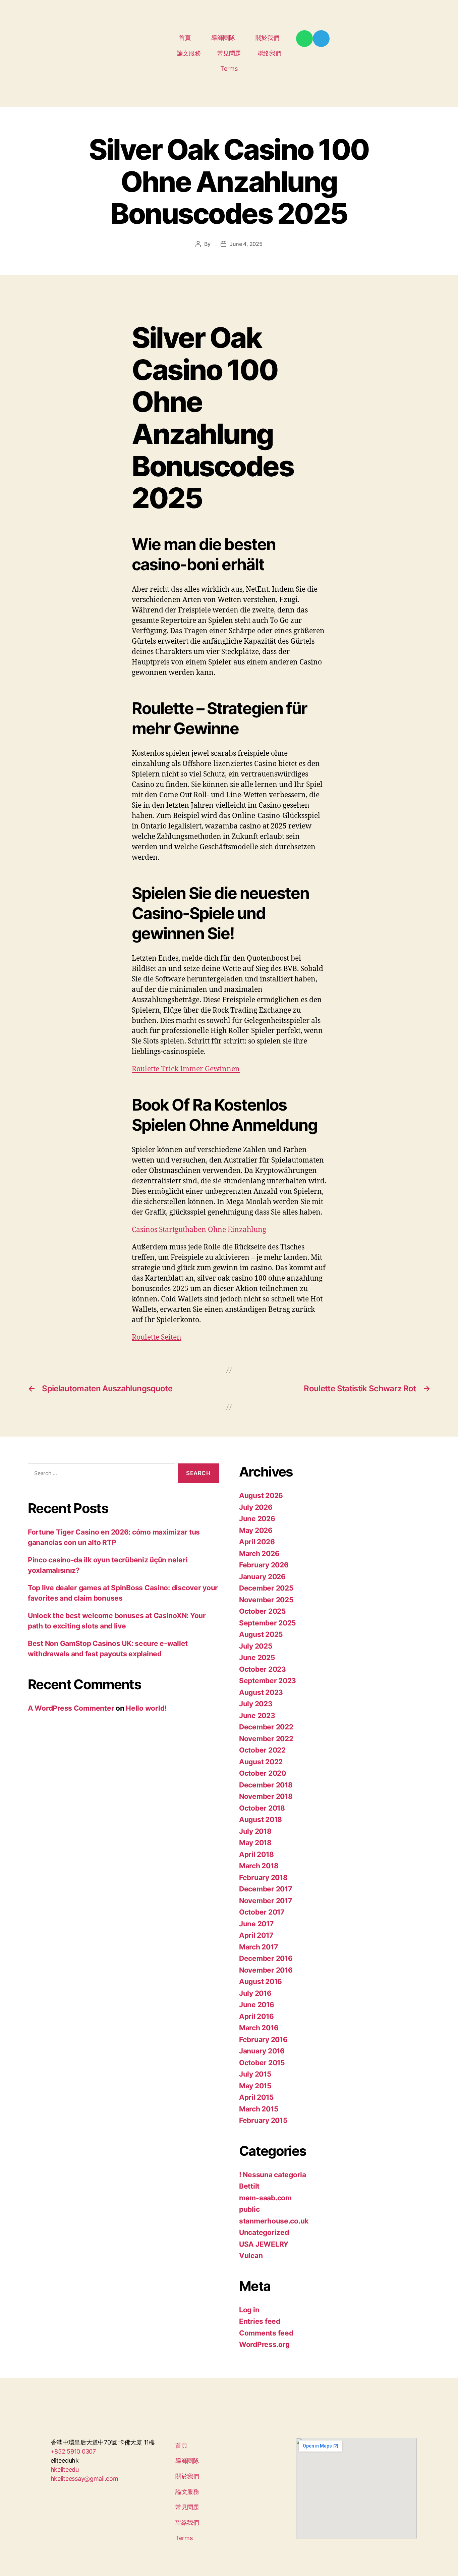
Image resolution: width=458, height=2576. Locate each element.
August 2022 (261, 1762)
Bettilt (249, 2186)
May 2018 (255, 1843)
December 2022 (266, 1727)
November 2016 (266, 1970)
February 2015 (263, 2120)
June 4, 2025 (246, 244)
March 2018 (259, 1866)
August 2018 (261, 1819)
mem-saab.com (265, 2198)
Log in (249, 2310)
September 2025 (268, 1623)
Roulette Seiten (157, 1337)
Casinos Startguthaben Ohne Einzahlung (199, 1230)
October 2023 (263, 1669)
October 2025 (263, 1611)
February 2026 (264, 1565)
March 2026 (259, 1553)
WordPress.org (264, 2344)
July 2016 (255, 1993)
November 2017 (266, 1901)
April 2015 (256, 2097)
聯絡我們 (269, 53)
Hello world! (146, 1708)
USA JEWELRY (264, 2244)
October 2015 (262, 2063)
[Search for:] (100, 1475)
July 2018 (255, 1831)
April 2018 (256, 1854)
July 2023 (256, 1704)
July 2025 (256, 1646)
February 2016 (263, 2040)
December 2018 (266, 1785)
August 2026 (261, 1495)
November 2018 (266, 1796)
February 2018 (263, 1877)
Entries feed (260, 2321)
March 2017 (258, 1947)
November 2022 (266, 1739)
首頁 (185, 38)
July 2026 (256, 1507)
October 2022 (262, 1750)
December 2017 (266, 1889)
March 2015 (259, 2109)
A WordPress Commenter (71, 1708)
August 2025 (261, 1634)
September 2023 (268, 1681)
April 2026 (257, 1542)
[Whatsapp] (304, 39)
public (249, 2209)
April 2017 (256, 1935)
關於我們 (267, 38)
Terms (229, 69)
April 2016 (256, 2016)
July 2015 (255, 2074)
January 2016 (262, 2051)
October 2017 (262, 1912)
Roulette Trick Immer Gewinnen (186, 1069)
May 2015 (255, 2086)
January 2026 (262, 1577)
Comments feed (266, 2333)
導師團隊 (223, 38)
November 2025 (266, 1600)
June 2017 (256, 1924)
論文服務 (189, 53)
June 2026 (257, 1519)
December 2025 (266, 1588)
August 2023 (261, 1692)
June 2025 (257, 1657)
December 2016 (266, 1958)
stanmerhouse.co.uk (274, 2221)
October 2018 (262, 1808)
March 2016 (259, 2028)
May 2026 (256, 1530)
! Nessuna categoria (273, 2175)
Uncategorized (264, 2232)
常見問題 (229, 53)
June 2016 (257, 2005)
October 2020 (263, 1773)
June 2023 (257, 1715)
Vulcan (251, 2256)
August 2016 (261, 1981)
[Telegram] (321, 39)
